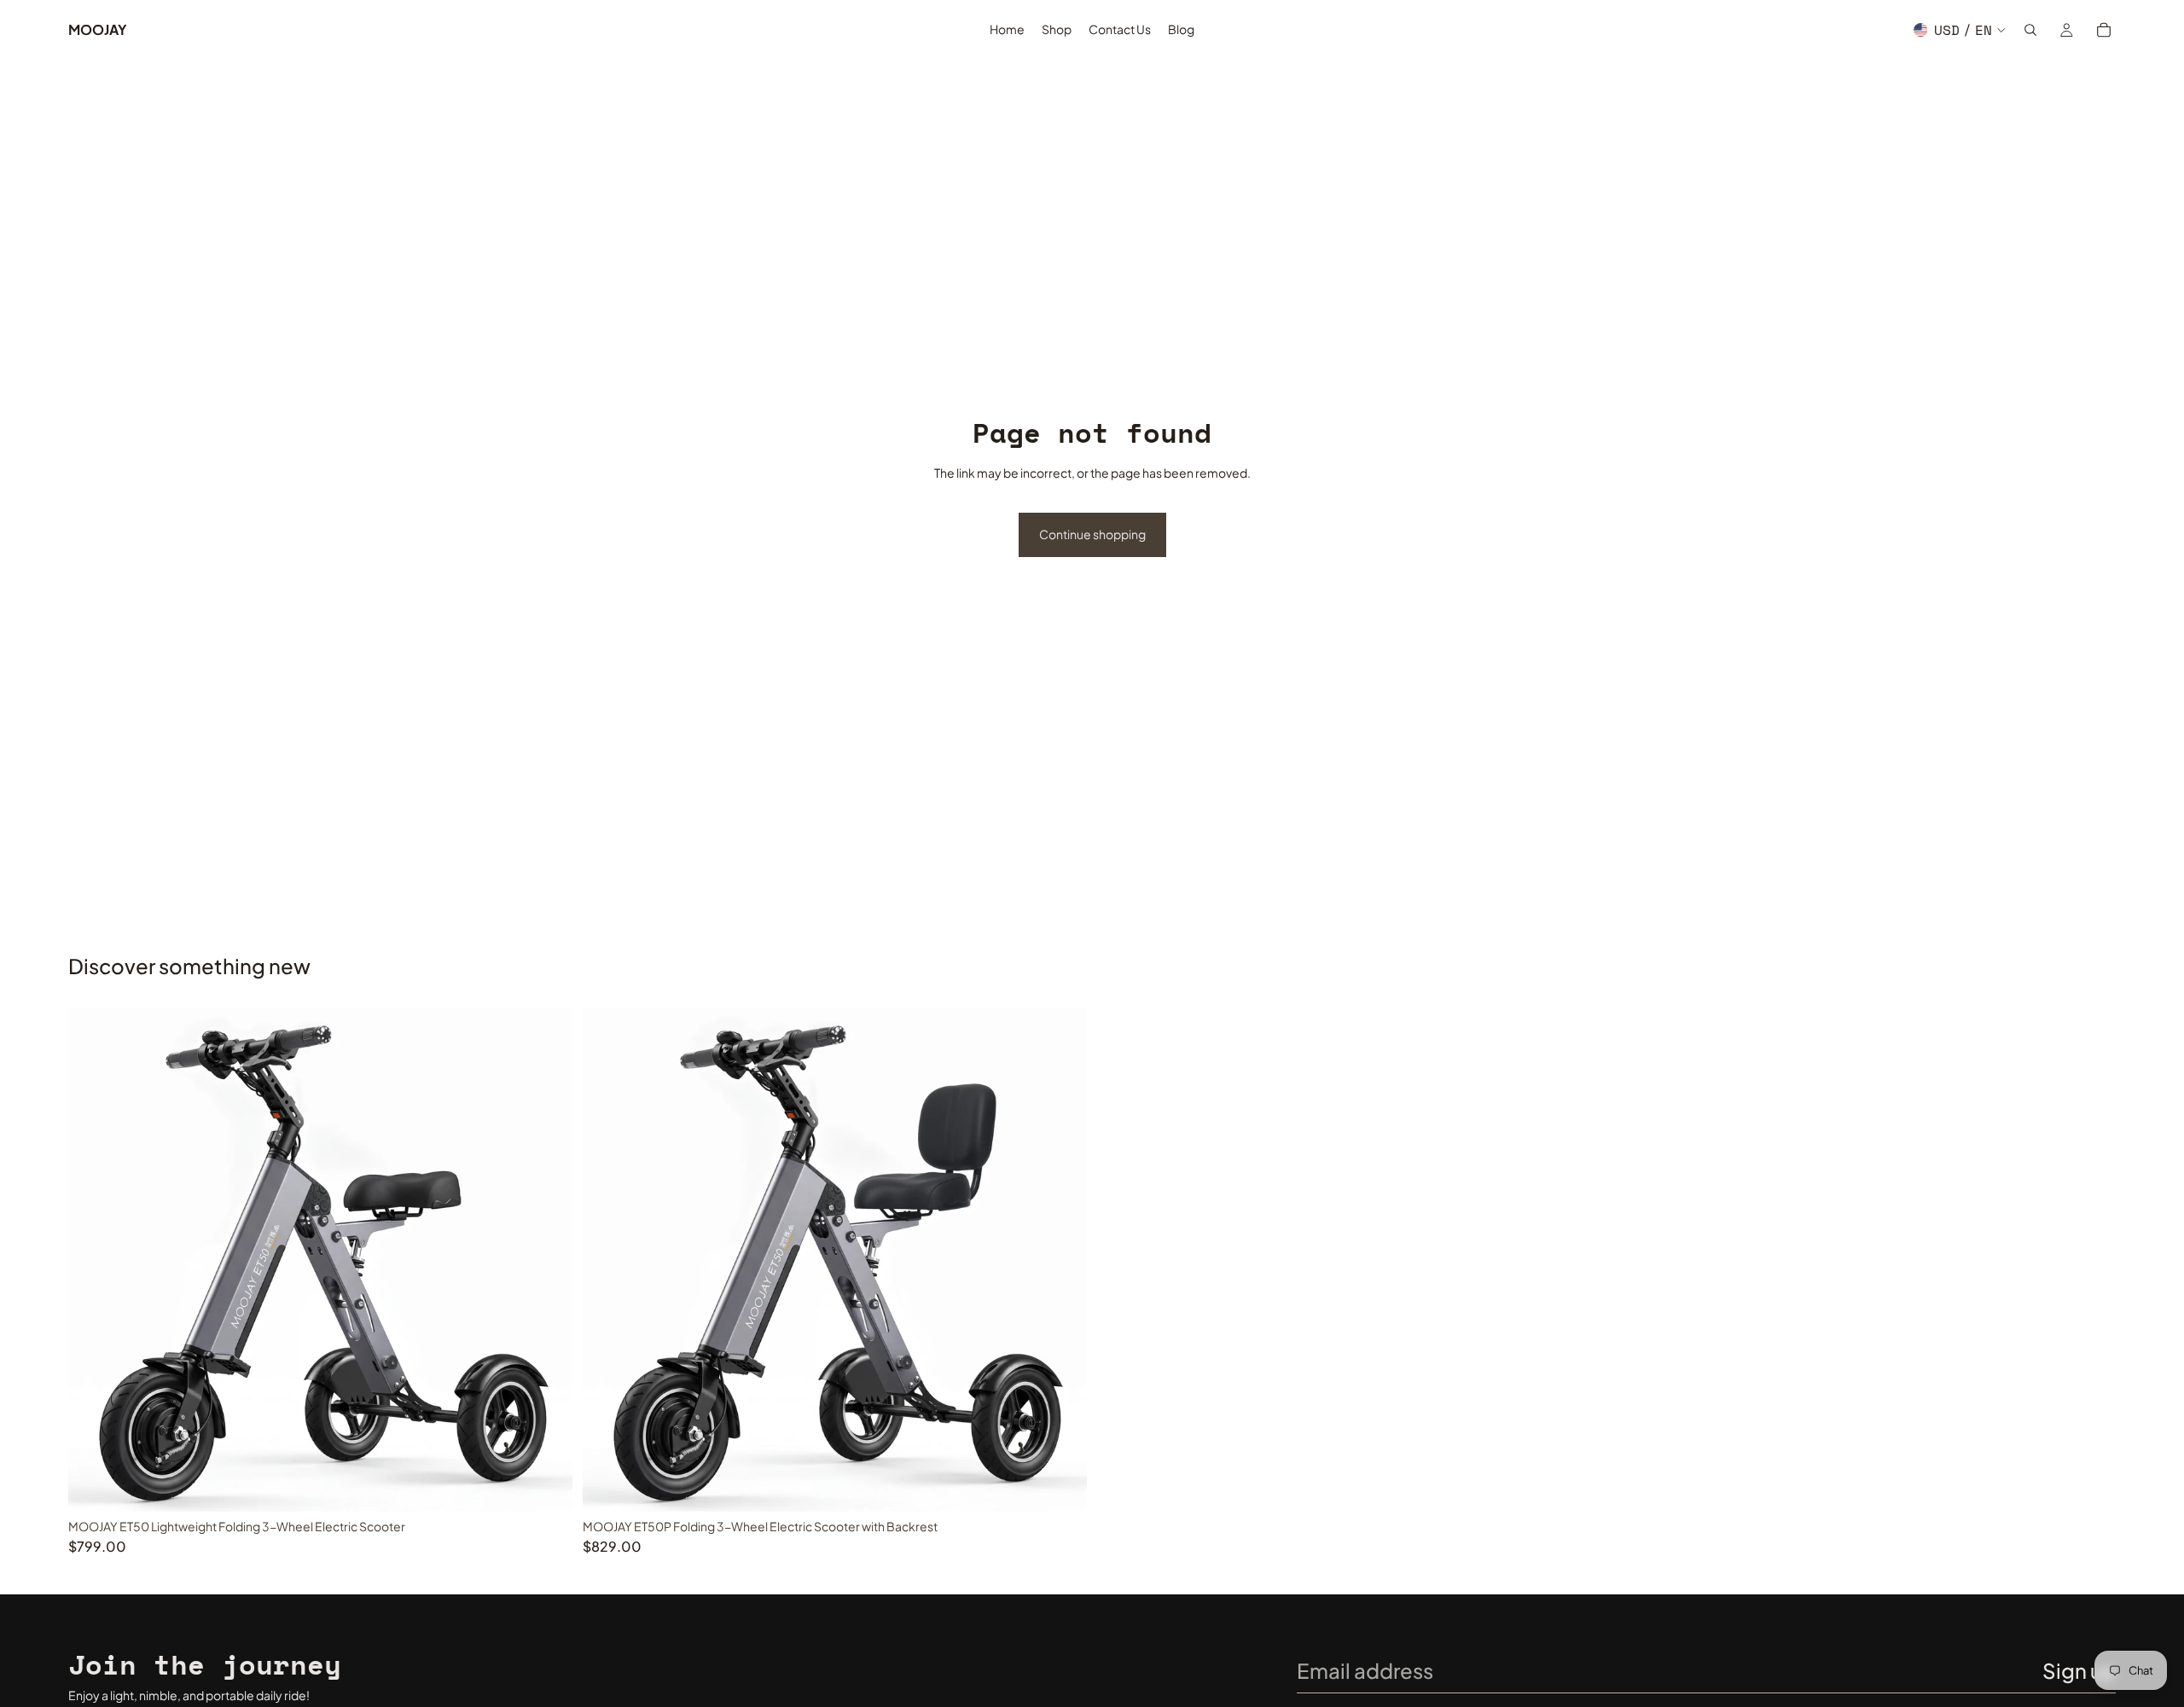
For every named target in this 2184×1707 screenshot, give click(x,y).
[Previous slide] (94, 1260)
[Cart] (2104, 30)
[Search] (2030, 30)
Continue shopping (1092, 534)
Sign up (2079, 1670)
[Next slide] (547, 1260)
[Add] (546, 1485)
